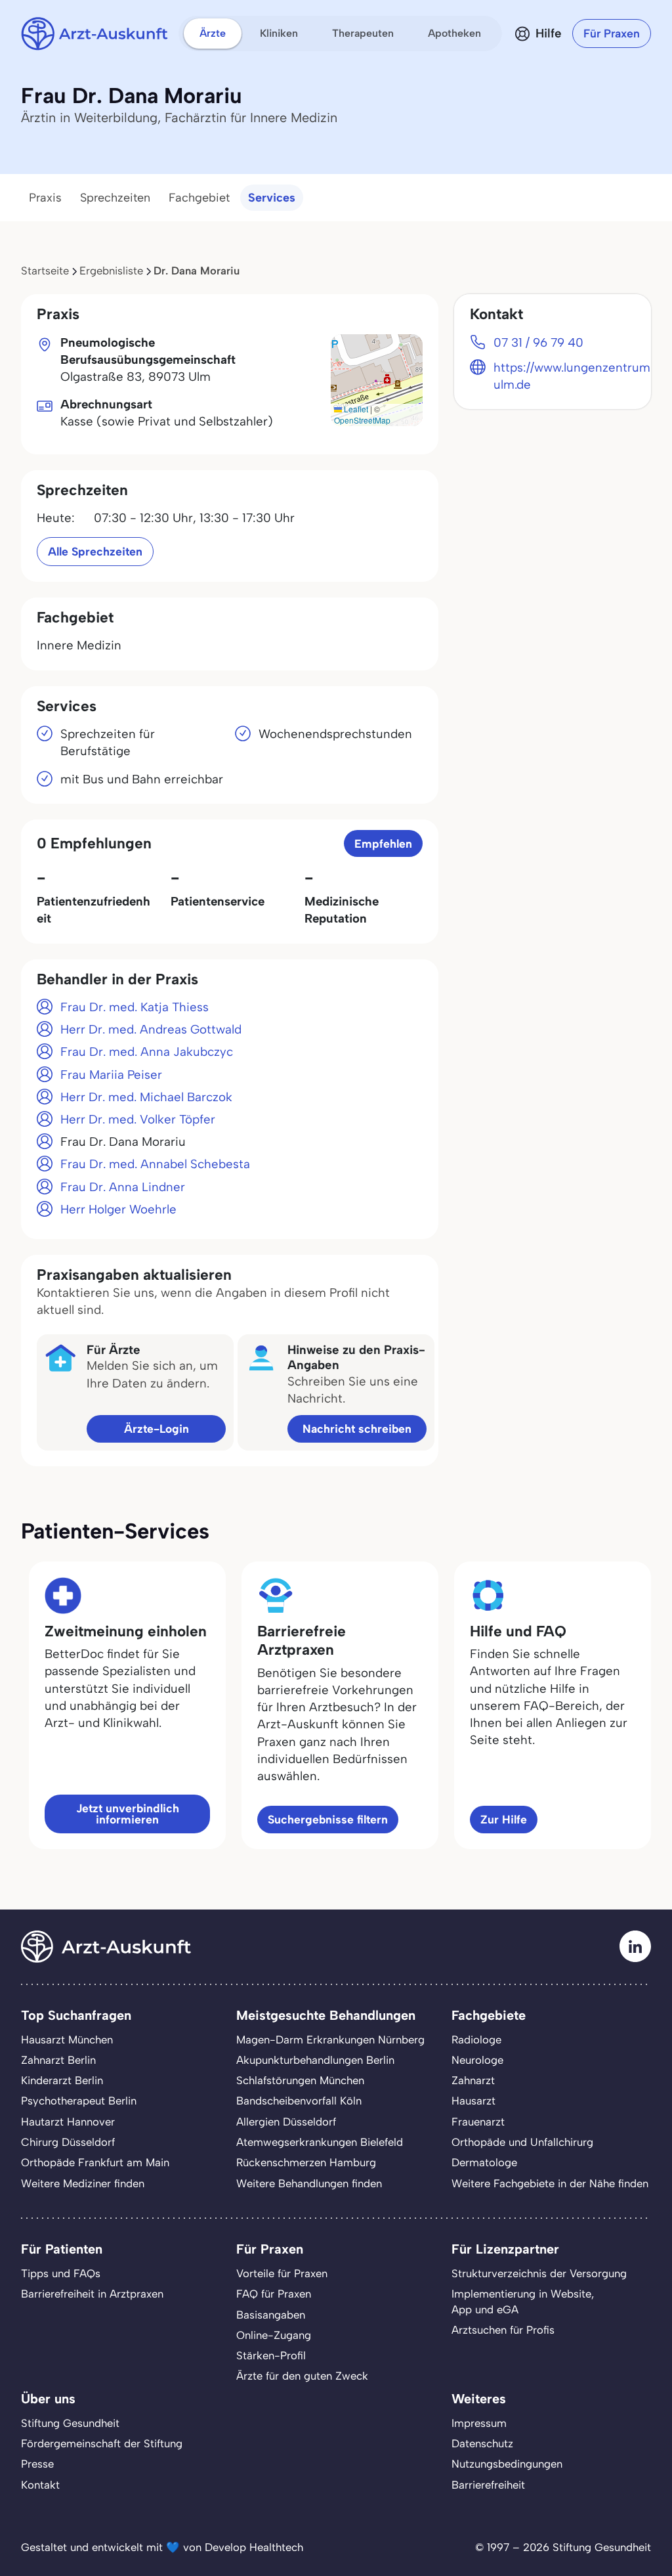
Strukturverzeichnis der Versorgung (539, 2273)
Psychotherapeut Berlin (79, 2101)
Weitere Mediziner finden (83, 2183)
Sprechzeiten (115, 198)
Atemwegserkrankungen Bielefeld (320, 2142)
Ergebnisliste (111, 271)
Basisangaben (271, 2315)
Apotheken (454, 33)
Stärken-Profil (271, 2355)
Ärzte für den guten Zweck (302, 2376)
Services (272, 198)
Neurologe (477, 2060)
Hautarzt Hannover (68, 2122)
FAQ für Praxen (274, 2294)
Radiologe (476, 2040)
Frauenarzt (478, 2122)
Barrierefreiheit (488, 2485)
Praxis (45, 198)
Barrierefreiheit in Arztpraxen (92, 2294)
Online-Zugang (274, 2335)
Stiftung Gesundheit (70, 2423)
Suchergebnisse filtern (328, 1819)
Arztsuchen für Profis (503, 2330)
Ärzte (213, 33)
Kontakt (40, 2485)
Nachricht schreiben (357, 1429)
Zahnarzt (473, 2080)
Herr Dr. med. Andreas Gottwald (151, 1029)
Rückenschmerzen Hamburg (306, 2162)
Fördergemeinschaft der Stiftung (102, 2443)
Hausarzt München (67, 2040)
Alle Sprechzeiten (95, 551)
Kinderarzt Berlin (62, 2080)
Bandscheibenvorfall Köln (299, 2101)
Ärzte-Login (157, 1429)
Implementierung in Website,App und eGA (523, 2301)
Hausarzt (473, 2101)
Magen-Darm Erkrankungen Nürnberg (330, 2040)
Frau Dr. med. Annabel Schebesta (155, 1164)
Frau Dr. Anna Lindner (123, 1187)
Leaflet (355, 409)
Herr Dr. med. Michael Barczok (146, 1097)
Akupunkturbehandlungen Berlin (315, 2060)
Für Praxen (612, 33)
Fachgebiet (199, 198)
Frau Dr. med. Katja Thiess (135, 1007)
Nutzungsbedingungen (507, 2464)
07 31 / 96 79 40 (538, 342)
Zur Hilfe (504, 1819)
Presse (37, 2464)
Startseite (45, 271)
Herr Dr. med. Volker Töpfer (138, 1119)
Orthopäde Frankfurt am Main (95, 2162)
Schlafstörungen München (300, 2080)
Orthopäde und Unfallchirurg (522, 2142)
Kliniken (279, 33)
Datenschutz (482, 2443)
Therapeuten (363, 33)
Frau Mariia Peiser (111, 1075)
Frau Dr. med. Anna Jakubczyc (147, 1052)
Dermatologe (484, 2162)
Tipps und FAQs (61, 2273)
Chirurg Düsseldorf (68, 2142)
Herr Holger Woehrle (118, 1209)
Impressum (479, 2423)
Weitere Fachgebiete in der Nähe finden (550, 2183)
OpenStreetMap (362, 420)
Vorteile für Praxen (282, 2273)
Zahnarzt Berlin (58, 2060)
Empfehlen (383, 843)
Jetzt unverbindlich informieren (128, 1814)
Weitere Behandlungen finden (309, 2183)
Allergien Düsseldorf (286, 2122)
